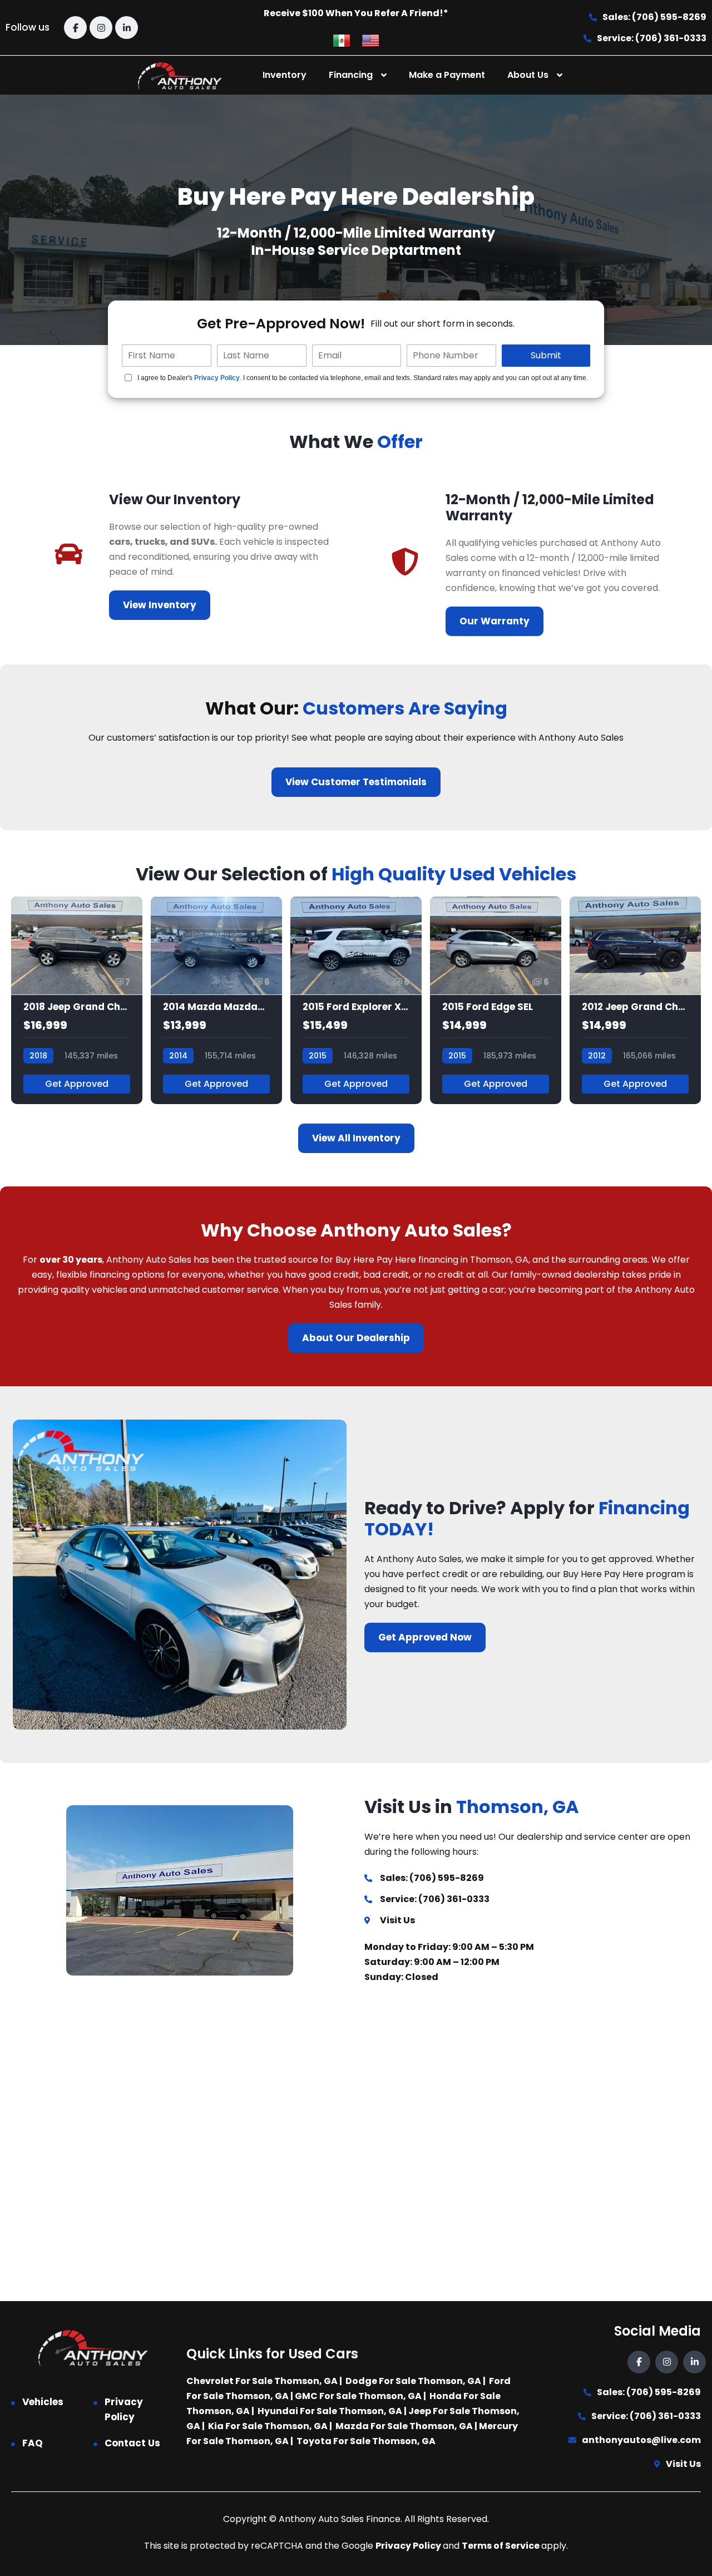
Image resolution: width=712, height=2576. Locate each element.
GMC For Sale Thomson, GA (358, 2396)
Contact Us (132, 2443)
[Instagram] (101, 28)
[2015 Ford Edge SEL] (496, 1000)
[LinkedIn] (127, 28)
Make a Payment (447, 75)
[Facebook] (75, 28)
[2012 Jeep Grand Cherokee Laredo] (635, 1000)
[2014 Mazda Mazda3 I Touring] (216, 1000)
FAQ (33, 2443)
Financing (351, 75)
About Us (528, 75)
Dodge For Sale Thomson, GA (413, 2381)
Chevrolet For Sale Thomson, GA (262, 2381)
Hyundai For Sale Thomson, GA (330, 2411)
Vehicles (43, 2402)
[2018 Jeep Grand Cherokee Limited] (77, 1000)
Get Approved (77, 1084)
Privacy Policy (217, 378)
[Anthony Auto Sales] (180, 75)
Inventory (285, 75)
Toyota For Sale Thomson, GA (366, 2441)
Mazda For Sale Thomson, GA (404, 2426)
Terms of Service (501, 2546)
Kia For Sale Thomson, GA (268, 2426)
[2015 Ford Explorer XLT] (356, 1000)
